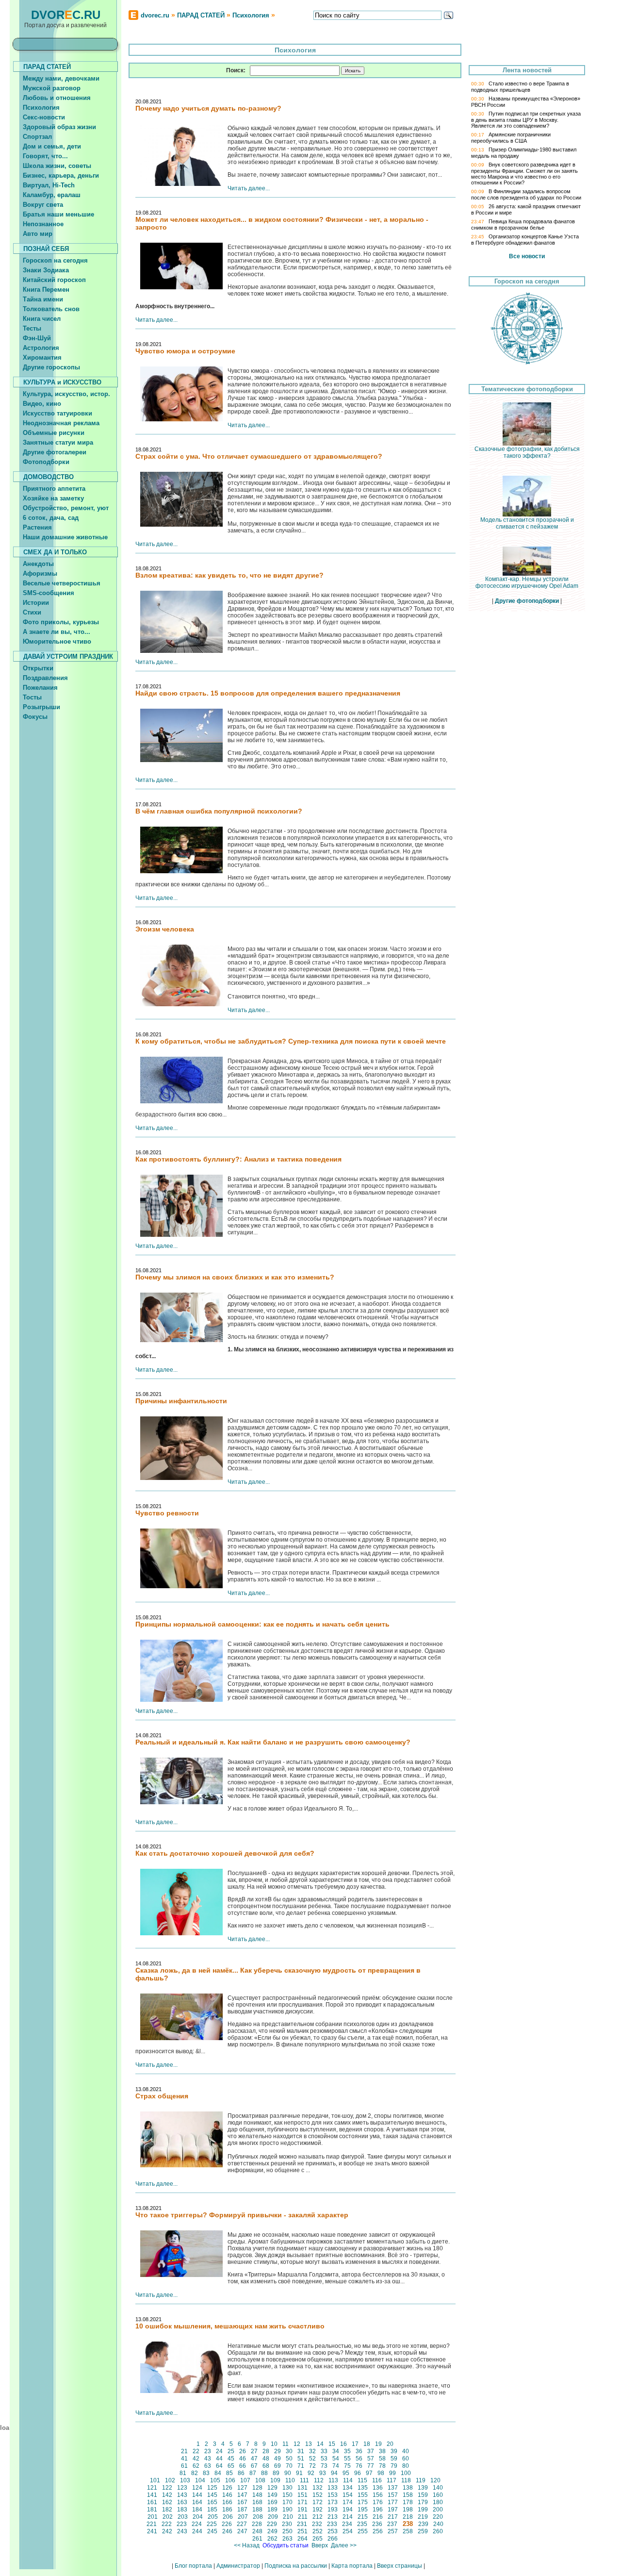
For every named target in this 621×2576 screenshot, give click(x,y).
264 (302, 2539)
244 (197, 2531)
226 (227, 2524)
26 (243, 2451)
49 (278, 2459)
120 (435, 2480)
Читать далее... (249, 188)
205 (213, 2517)
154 (348, 2495)
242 (167, 2531)
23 (208, 2451)
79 (394, 2466)
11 (286, 2444)
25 (231, 2451)
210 (288, 2517)
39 (394, 2451)
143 (182, 2495)
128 (257, 2488)
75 (347, 2466)
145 (212, 2495)
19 (378, 2444)
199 (423, 2510)
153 (333, 2495)
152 (318, 2495)
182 (167, 2510)
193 (333, 2510)
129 (272, 2488)
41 (184, 2459)
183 (182, 2510)
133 (333, 2488)
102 (170, 2480)
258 (408, 2531)
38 (382, 2451)
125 (212, 2488)
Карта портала (352, 2566)
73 (324, 2466)
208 (258, 2517)
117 (392, 2480)
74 (336, 2466)
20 (390, 2444)
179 (423, 2502)
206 (228, 2517)
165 (212, 2502)
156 (378, 2495)
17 (355, 2444)
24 (219, 2451)
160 (438, 2495)
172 (318, 2502)
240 (438, 2524)
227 (242, 2524)
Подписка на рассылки (296, 2566)
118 (406, 2480)
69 (278, 2466)
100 (406, 2473)
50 (289, 2459)
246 (227, 2531)
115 (362, 2480)
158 (408, 2495)
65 (231, 2466)
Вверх (320, 2545)
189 (272, 2510)
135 (363, 2488)
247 (242, 2531)
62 (196, 2466)
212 (318, 2517)
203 (183, 2517)
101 (155, 2480)
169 (272, 2502)
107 (245, 2480)
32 (312, 2451)
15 (332, 2444)
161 (152, 2502)
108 (260, 2480)
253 (333, 2531)
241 (152, 2531)
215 (363, 2517)
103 (185, 2480)
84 (218, 2473)
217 (393, 2517)
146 (227, 2495)
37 (371, 2451)
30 (289, 2451)
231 (302, 2524)
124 (197, 2488)
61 (184, 2466)
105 (215, 2480)
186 (227, 2510)
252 (318, 2531)
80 (406, 2466)
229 (272, 2524)
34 (336, 2451)
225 (212, 2524)
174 (348, 2502)
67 (254, 2466)
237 (392, 2524)
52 (312, 2459)
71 (301, 2466)
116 (377, 2480)
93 (323, 2473)
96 (358, 2473)
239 (423, 2524)
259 (423, 2531)
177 (393, 2502)
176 (378, 2502)
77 (371, 2466)
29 (278, 2451)
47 (254, 2459)
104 (200, 2480)
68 (266, 2466)
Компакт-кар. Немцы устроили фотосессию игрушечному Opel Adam (527, 582)
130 (287, 2488)
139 (423, 2488)
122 (167, 2488)
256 (378, 2531)
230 (287, 2524)
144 (197, 2495)
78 (382, 2466)
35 (347, 2451)
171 (302, 2502)
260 (438, 2531)
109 (275, 2480)
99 (392, 2473)
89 (276, 2473)
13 (309, 2444)
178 (408, 2502)
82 (195, 2473)
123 (182, 2488)
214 (348, 2517)
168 (257, 2502)
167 (242, 2502)
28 (266, 2451)
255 (363, 2531)
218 (408, 2517)
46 (243, 2459)
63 (208, 2466)
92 (311, 2473)
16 (343, 2444)
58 (382, 2459)
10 (274, 2444)
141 (152, 2495)
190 (287, 2510)
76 (359, 2466)
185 (212, 2510)
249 (272, 2531)
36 (359, 2451)
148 (257, 2495)
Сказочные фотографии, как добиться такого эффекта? (527, 452)
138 (408, 2488)
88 (264, 2473)
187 (242, 2510)
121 (152, 2488)
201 (153, 2517)
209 (273, 2517)
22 (196, 2451)
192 (318, 2510)
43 (208, 2459)
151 (302, 2495)
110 (290, 2480)
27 (254, 2451)
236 (377, 2524)
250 (287, 2531)
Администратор (238, 2566)
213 (333, 2517)
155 (363, 2495)
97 (369, 2473)
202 (168, 2517)
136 (378, 2488)
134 (348, 2488)
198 (408, 2510)
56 (359, 2459)
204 (198, 2517)
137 (393, 2488)
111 (304, 2480)
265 (318, 2539)
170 (287, 2502)
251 (302, 2531)
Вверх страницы (400, 2566)
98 (381, 2473)
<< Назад (247, 2545)
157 (393, 2495)
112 (319, 2480)
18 (367, 2444)
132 (318, 2488)
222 (167, 2524)
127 (242, 2488)
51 (301, 2459)
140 (438, 2488)
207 (243, 2517)
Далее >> (344, 2545)
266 (333, 2539)
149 (272, 2495)
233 (332, 2524)
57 (371, 2459)
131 (302, 2488)
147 (242, 2495)
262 (272, 2539)
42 (196, 2459)
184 (197, 2510)
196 (378, 2510)
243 (182, 2531)
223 (182, 2524)
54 (336, 2459)
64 (219, 2466)
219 (423, 2517)
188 (257, 2510)
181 (152, 2510)
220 (438, 2517)
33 (324, 2451)
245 (212, 2531)
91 (299, 2473)
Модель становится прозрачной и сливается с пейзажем (527, 523)
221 (152, 2524)
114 (348, 2480)
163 (182, 2502)
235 (362, 2524)
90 (288, 2473)
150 (287, 2495)
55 (347, 2459)
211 (303, 2517)
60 (406, 2459)
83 (206, 2473)
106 (230, 2480)
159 (423, 2495)
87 (253, 2473)
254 (348, 2531)
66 (243, 2466)
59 (394, 2459)
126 (227, 2488)
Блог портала (193, 2566)
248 (257, 2531)
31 (301, 2451)
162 (167, 2502)
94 (334, 2473)
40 (406, 2451)
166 (227, 2502)
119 (421, 2480)
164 (197, 2502)
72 (312, 2466)
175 (363, 2502)
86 (241, 2473)
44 (219, 2459)
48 (266, 2459)
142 (167, 2495)
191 (302, 2510)
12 (297, 2444)
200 (438, 2510)
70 (289, 2466)
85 (229, 2473)
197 (393, 2510)
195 (363, 2510)
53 (324, 2459)
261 (257, 2539)
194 (348, 2510)
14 (320, 2444)
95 (346, 2473)
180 (438, 2502)
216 (378, 2517)
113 (333, 2480)
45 (231, 2459)
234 (347, 2524)
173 (333, 2502)
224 (197, 2524)
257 (393, 2531)
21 (184, 2451)
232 (317, 2524)
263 (287, 2539)
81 (183, 2473)
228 (257, 2524)
